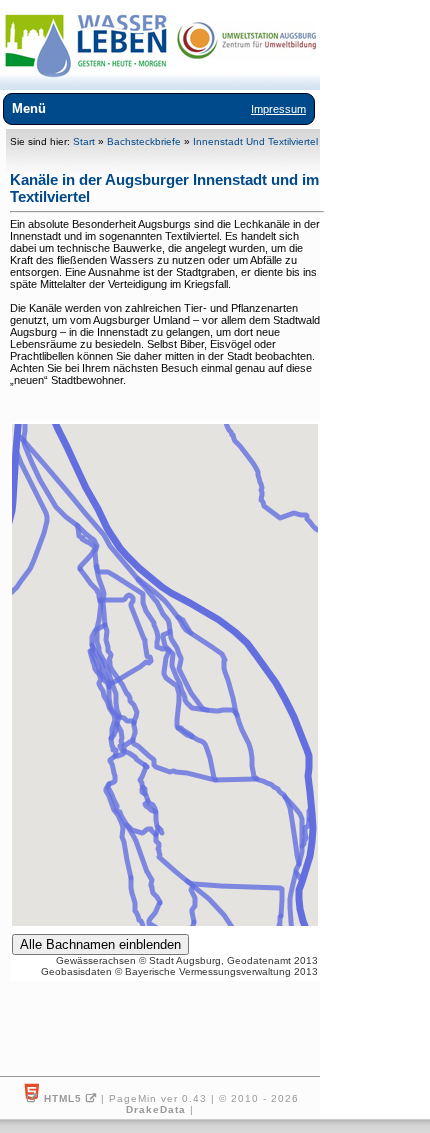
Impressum (278, 109)
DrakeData (156, 1109)
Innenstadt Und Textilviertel (255, 141)
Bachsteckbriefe (144, 141)
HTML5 (63, 1098)
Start (84, 141)
